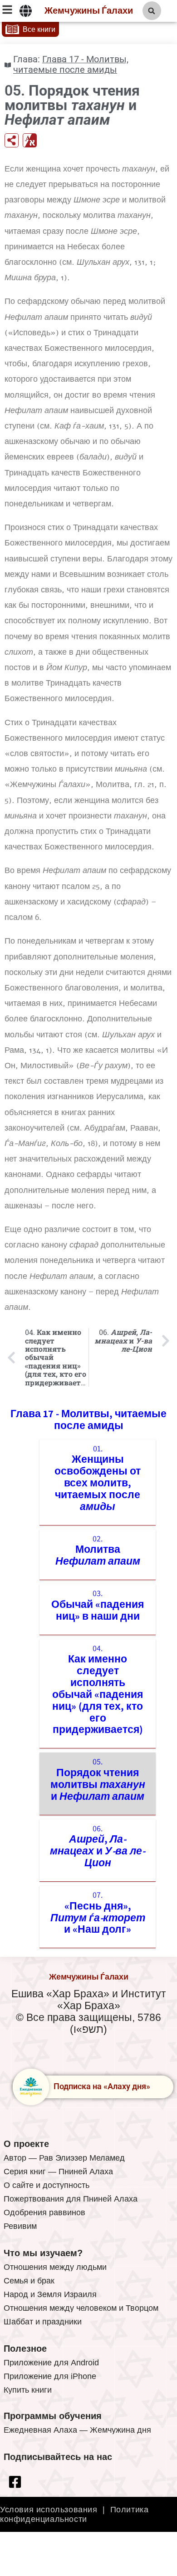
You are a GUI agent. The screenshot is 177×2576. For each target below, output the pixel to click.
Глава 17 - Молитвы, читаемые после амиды (71, 65)
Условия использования (49, 2510)
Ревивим (20, 2226)
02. (98, 1551)
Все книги (39, 29)
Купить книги (28, 2390)
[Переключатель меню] (26, 11)
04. (98, 1690)
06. (98, 1846)
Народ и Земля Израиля (50, 2294)
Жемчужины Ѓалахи (89, 11)
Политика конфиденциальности (74, 2514)
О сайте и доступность (47, 2185)
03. (98, 1605)
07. (98, 1912)
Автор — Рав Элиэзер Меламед (64, 2158)
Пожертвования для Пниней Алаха (71, 2199)
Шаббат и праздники (43, 2322)
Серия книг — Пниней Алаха (58, 2172)
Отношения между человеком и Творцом (81, 2308)
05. (98, 1779)
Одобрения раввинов (44, 2212)
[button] (152, 11)
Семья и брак (29, 2281)
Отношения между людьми (55, 2267)
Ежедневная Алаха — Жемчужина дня (77, 2430)
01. (98, 1478)
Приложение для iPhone (50, 2376)
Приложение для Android (51, 2363)
